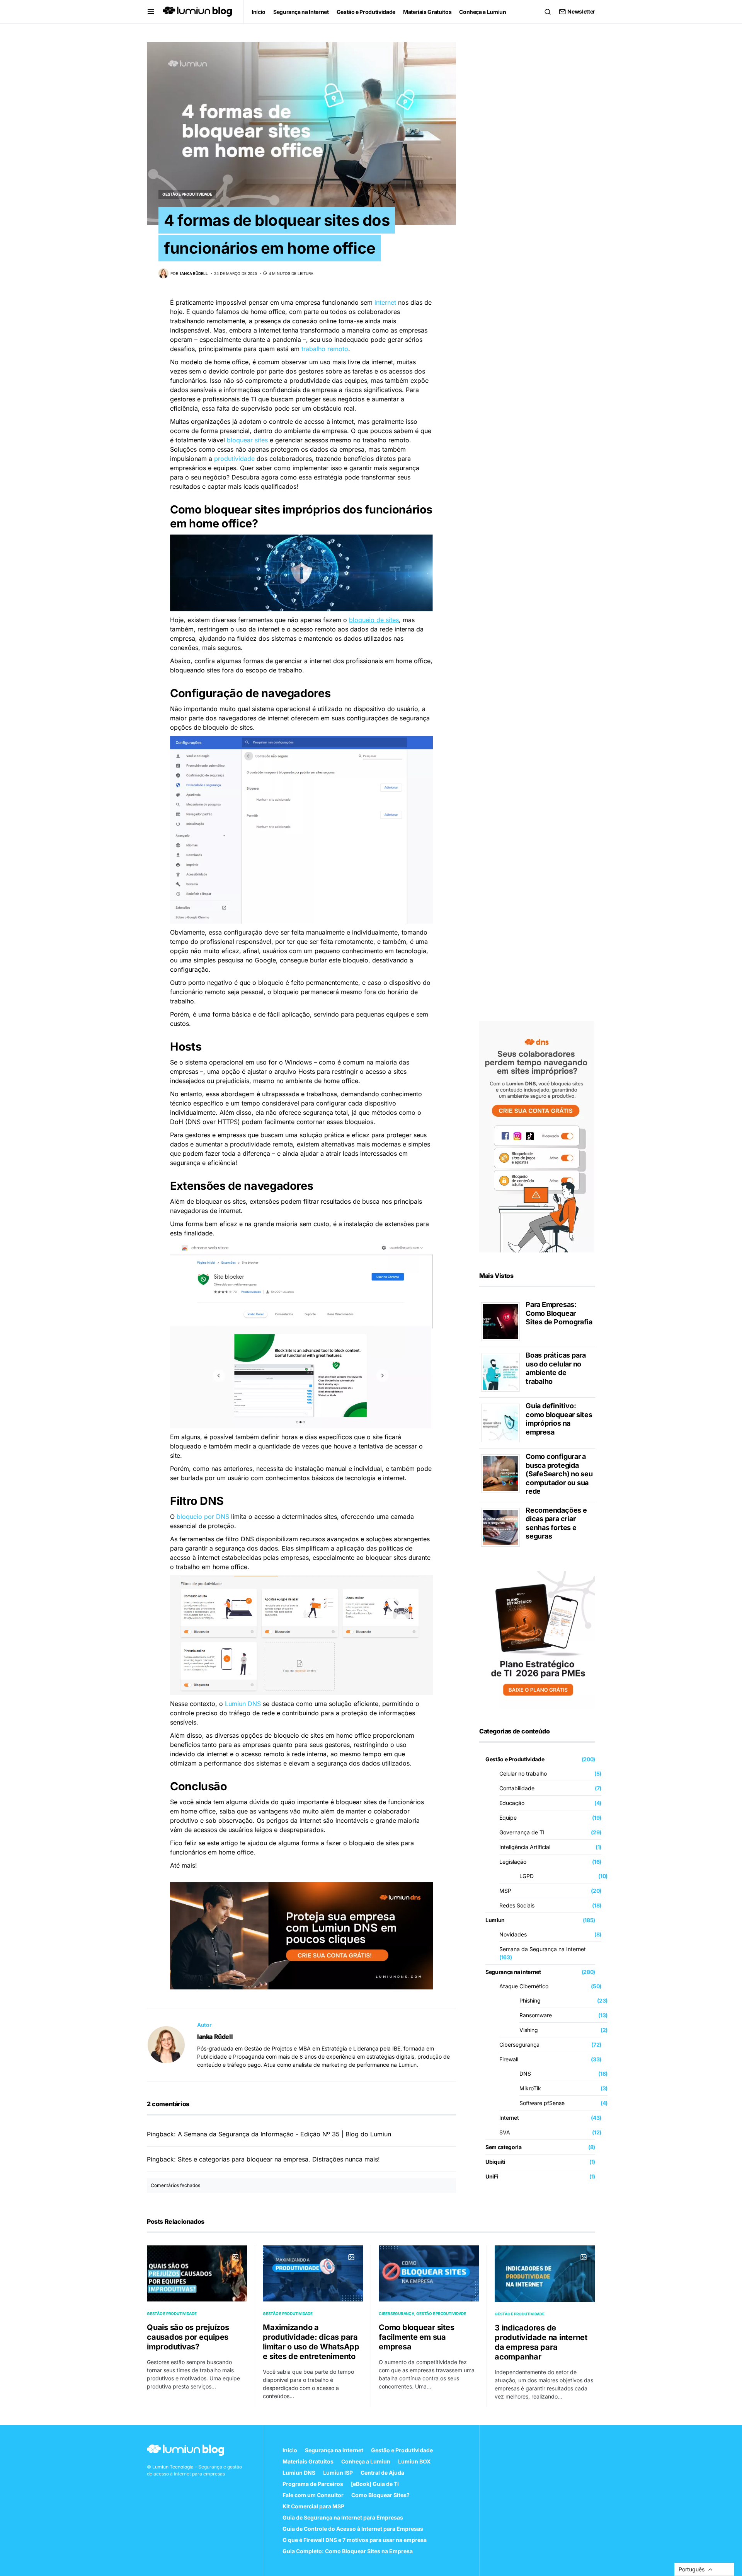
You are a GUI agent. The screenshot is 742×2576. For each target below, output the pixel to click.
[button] (151, 12)
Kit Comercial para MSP (313, 2506)
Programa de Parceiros (313, 2484)
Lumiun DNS (243, 1704)
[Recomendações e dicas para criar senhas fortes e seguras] (503, 1527)
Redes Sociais (517, 1905)
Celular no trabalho (523, 1773)
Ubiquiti (495, 2162)
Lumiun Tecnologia (173, 2467)
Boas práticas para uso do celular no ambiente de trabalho (556, 1368)
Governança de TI (522, 1832)
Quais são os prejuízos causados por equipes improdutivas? (188, 2337)
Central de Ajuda (382, 2473)
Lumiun (495, 1920)
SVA (505, 2132)
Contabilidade (517, 1788)
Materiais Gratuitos (308, 2461)
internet (385, 302)
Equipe (508, 1818)
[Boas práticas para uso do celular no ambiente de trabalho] (503, 1372)
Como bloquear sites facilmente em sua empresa (416, 2337)
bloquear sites (247, 440)
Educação (512, 1803)
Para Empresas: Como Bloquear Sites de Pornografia (559, 1313)
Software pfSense (542, 2103)
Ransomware (536, 2015)
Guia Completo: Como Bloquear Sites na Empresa (348, 2551)
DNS (525, 2074)
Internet (509, 2118)
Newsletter (581, 11)
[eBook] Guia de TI (375, 2484)
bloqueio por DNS (203, 1517)
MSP (505, 1891)
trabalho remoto (325, 349)
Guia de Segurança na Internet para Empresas (343, 2517)
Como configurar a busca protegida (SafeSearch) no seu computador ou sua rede (559, 1474)
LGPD (527, 1876)
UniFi (492, 2176)
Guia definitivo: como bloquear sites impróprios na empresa (559, 1419)
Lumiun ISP (338, 2473)
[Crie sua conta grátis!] (537, 1136)
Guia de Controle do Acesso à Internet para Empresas (353, 2529)
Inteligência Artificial (525, 1847)
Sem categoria (503, 2147)
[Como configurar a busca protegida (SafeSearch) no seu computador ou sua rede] (503, 1473)
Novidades (513, 1934)
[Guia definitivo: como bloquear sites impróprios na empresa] (503, 1422)
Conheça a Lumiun (366, 2461)
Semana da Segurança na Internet (543, 1949)
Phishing (530, 2000)
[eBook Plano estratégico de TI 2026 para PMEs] (537, 1639)
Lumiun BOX (414, 2461)
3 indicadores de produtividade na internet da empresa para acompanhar (541, 2342)
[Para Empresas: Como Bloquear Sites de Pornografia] (503, 1321)
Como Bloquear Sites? (380, 2495)
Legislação (513, 1862)
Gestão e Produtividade (187, 194)
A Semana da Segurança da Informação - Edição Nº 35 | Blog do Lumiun (284, 2134)
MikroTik (530, 2088)
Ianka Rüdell (215, 2037)
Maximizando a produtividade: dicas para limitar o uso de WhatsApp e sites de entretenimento (311, 2342)
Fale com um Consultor (313, 2495)
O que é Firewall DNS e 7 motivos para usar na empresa (355, 2540)
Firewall (509, 2059)
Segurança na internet (513, 1972)
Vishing (529, 2030)
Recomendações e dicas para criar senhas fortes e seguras (556, 1523)
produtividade (234, 459)
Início (290, 2450)
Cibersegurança (519, 2045)
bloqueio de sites (374, 620)
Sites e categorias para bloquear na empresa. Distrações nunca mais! (279, 2159)
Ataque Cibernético (524, 1986)
